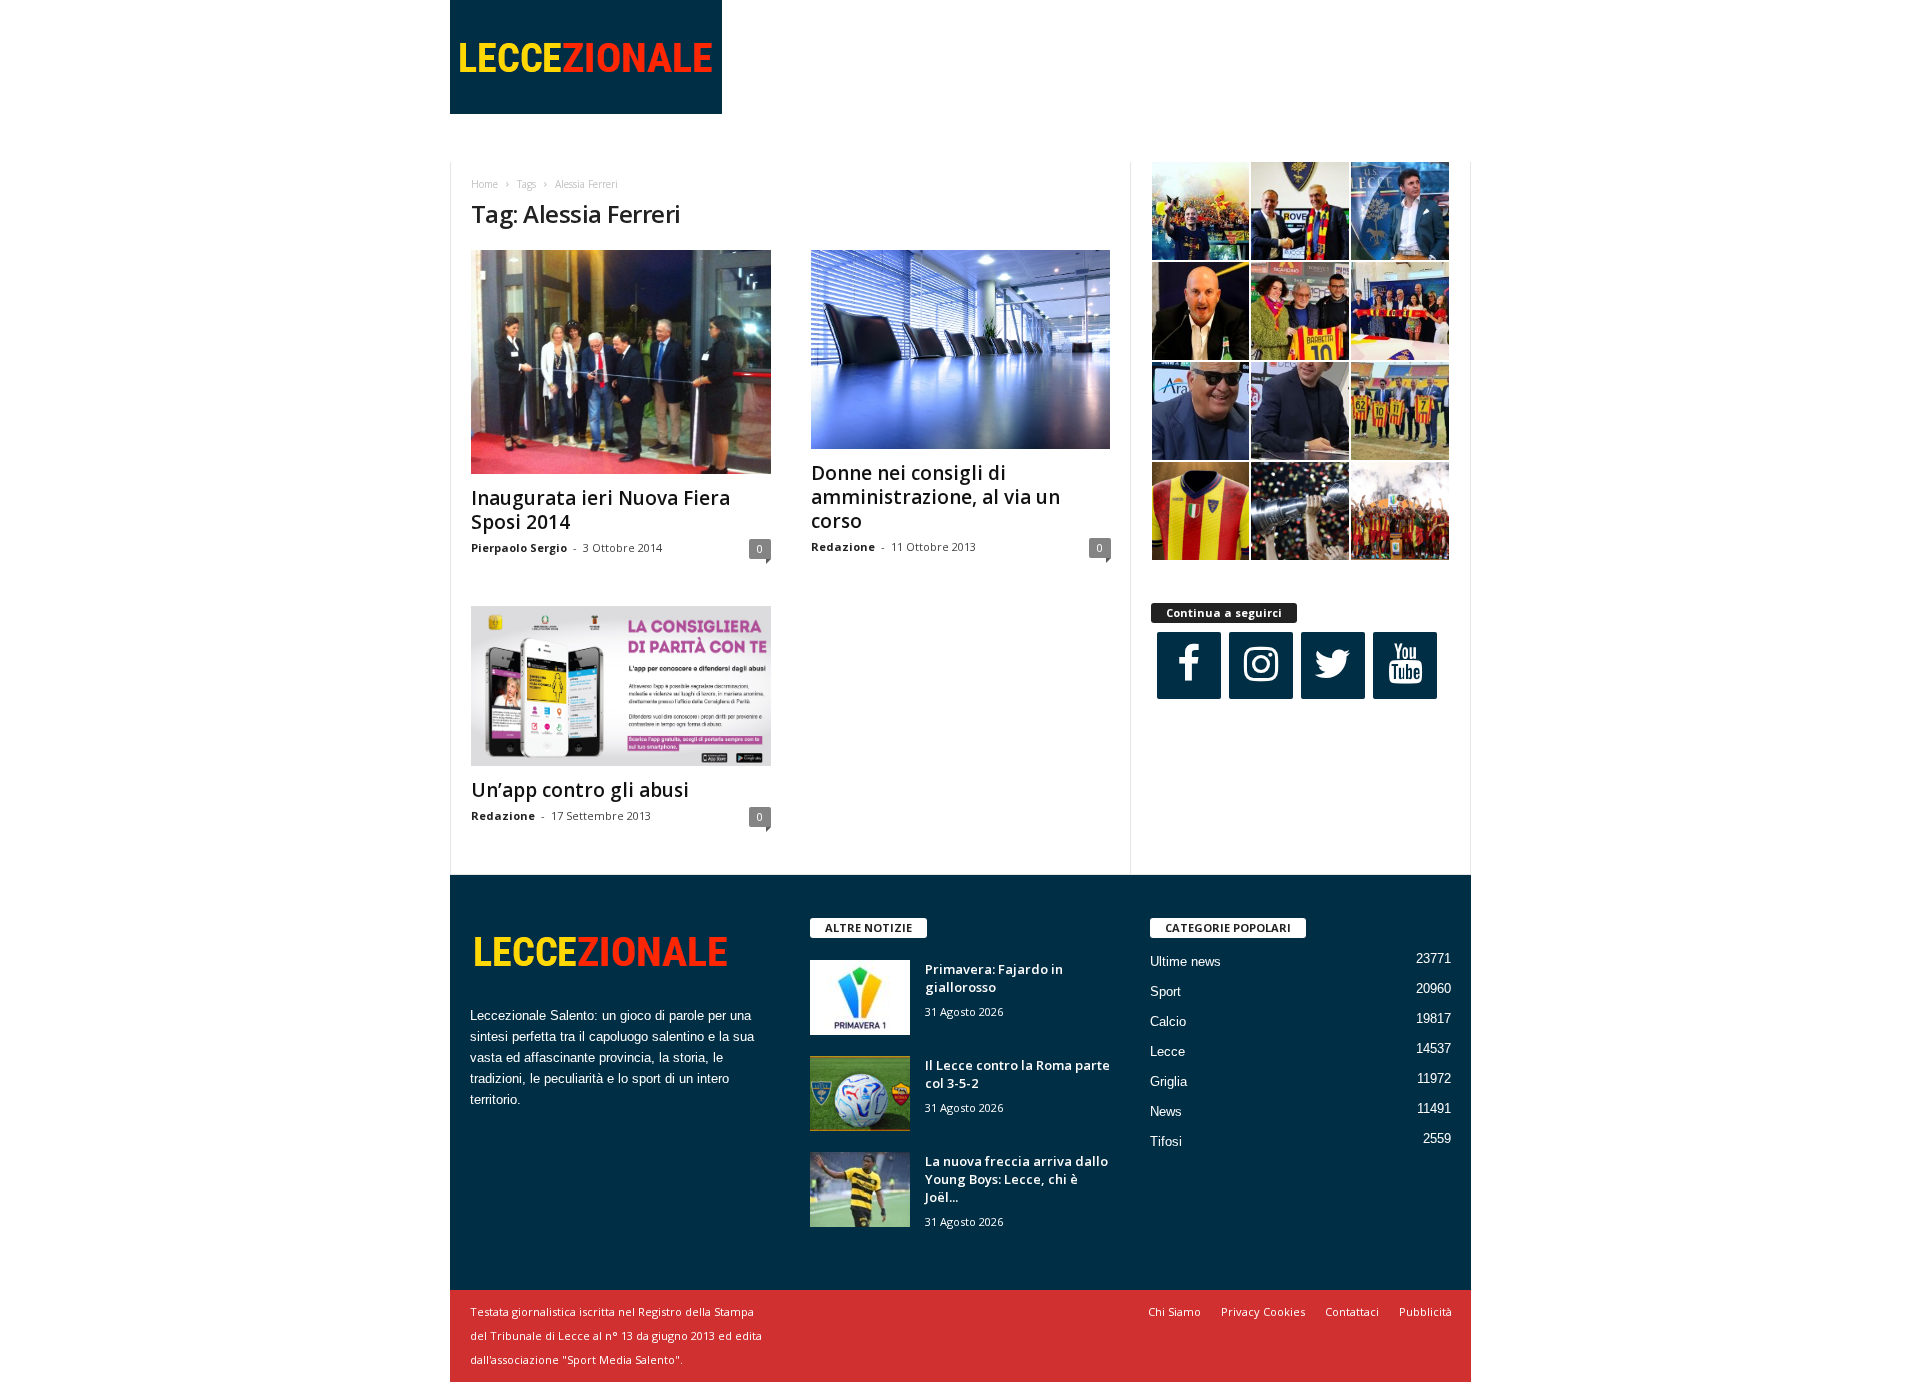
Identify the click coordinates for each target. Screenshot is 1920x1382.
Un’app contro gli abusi (580, 790)
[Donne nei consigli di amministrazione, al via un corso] (961, 349)
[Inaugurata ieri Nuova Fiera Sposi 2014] (621, 362)
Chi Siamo (1174, 1311)
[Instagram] (1261, 665)
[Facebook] (1189, 665)
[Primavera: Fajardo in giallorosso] (860, 997)
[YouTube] (1405, 665)
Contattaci (1352, 1311)
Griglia (1168, 1081)
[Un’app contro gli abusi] (621, 686)
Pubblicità (1425, 1311)
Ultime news (1185, 961)
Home (484, 184)
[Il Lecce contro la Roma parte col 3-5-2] (860, 1093)
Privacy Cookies (1263, 1311)
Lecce (1167, 1051)
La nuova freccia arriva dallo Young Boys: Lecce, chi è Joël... (1016, 1179)
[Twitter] (1333, 665)
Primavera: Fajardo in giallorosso (994, 978)
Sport (1165, 991)
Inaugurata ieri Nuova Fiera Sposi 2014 (600, 510)
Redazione (843, 546)
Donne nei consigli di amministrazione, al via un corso (935, 497)
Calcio (1168, 1021)
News (1166, 1111)
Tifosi (1166, 1141)
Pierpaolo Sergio (519, 547)
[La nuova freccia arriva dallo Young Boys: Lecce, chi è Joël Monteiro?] (860, 1189)
